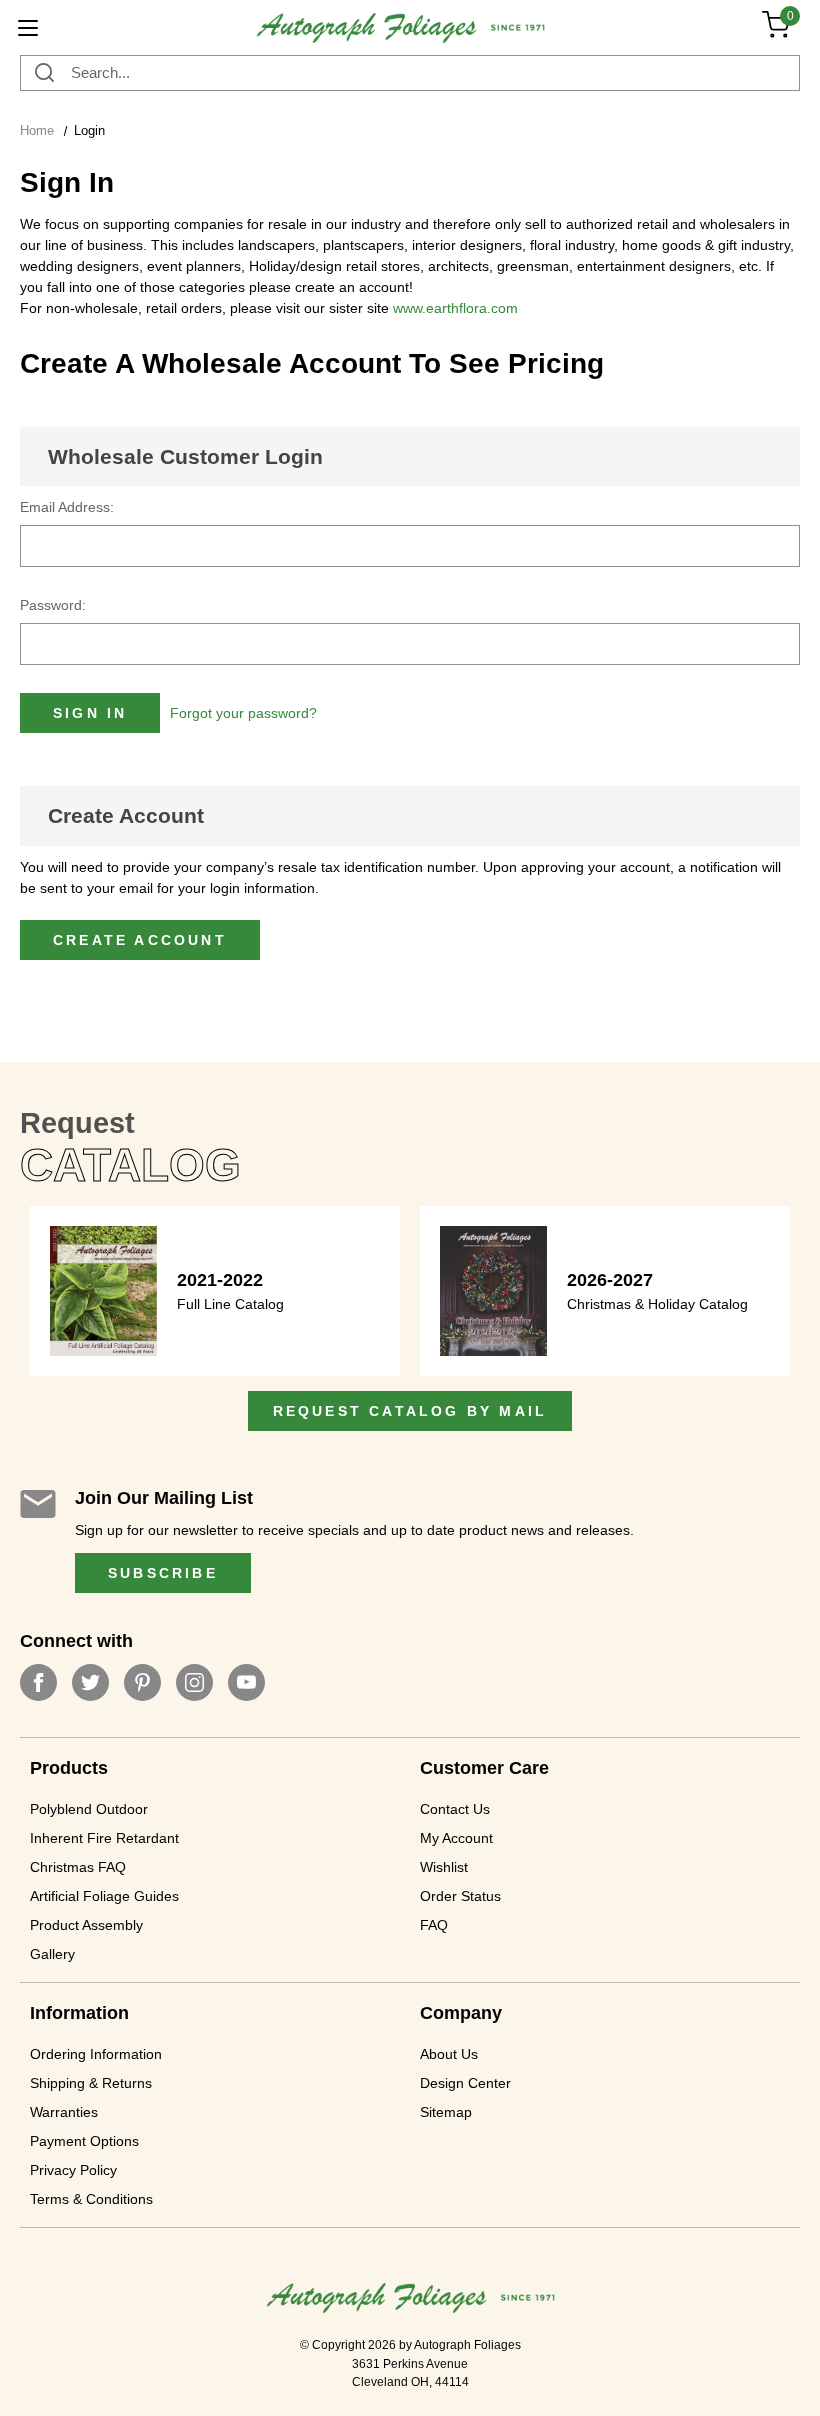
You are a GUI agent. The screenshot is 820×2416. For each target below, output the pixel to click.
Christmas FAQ (78, 1867)
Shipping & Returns (91, 2083)
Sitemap (446, 2112)
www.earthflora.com (455, 308)
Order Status (460, 1896)
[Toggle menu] (27, 27)
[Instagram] (194, 1682)
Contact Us (455, 1809)
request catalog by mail (410, 1411)
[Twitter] (90, 1682)
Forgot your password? (243, 713)
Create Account (126, 815)
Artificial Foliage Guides (104, 1896)
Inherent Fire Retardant (104, 1838)
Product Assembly (86, 1925)
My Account (456, 1838)
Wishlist (444, 1867)
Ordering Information (96, 2054)
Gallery (52, 1954)
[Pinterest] (142, 1682)
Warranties (64, 2112)
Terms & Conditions (91, 2199)
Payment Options (84, 2141)
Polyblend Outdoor (89, 1809)
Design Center (465, 2083)
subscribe (163, 1573)
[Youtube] (246, 1682)
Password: (53, 605)
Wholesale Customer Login (185, 456)
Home (37, 130)
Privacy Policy (73, 2170)
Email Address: (67, 507)
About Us (449, 2054)
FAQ (434, 1925)
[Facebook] (38, 1682)
